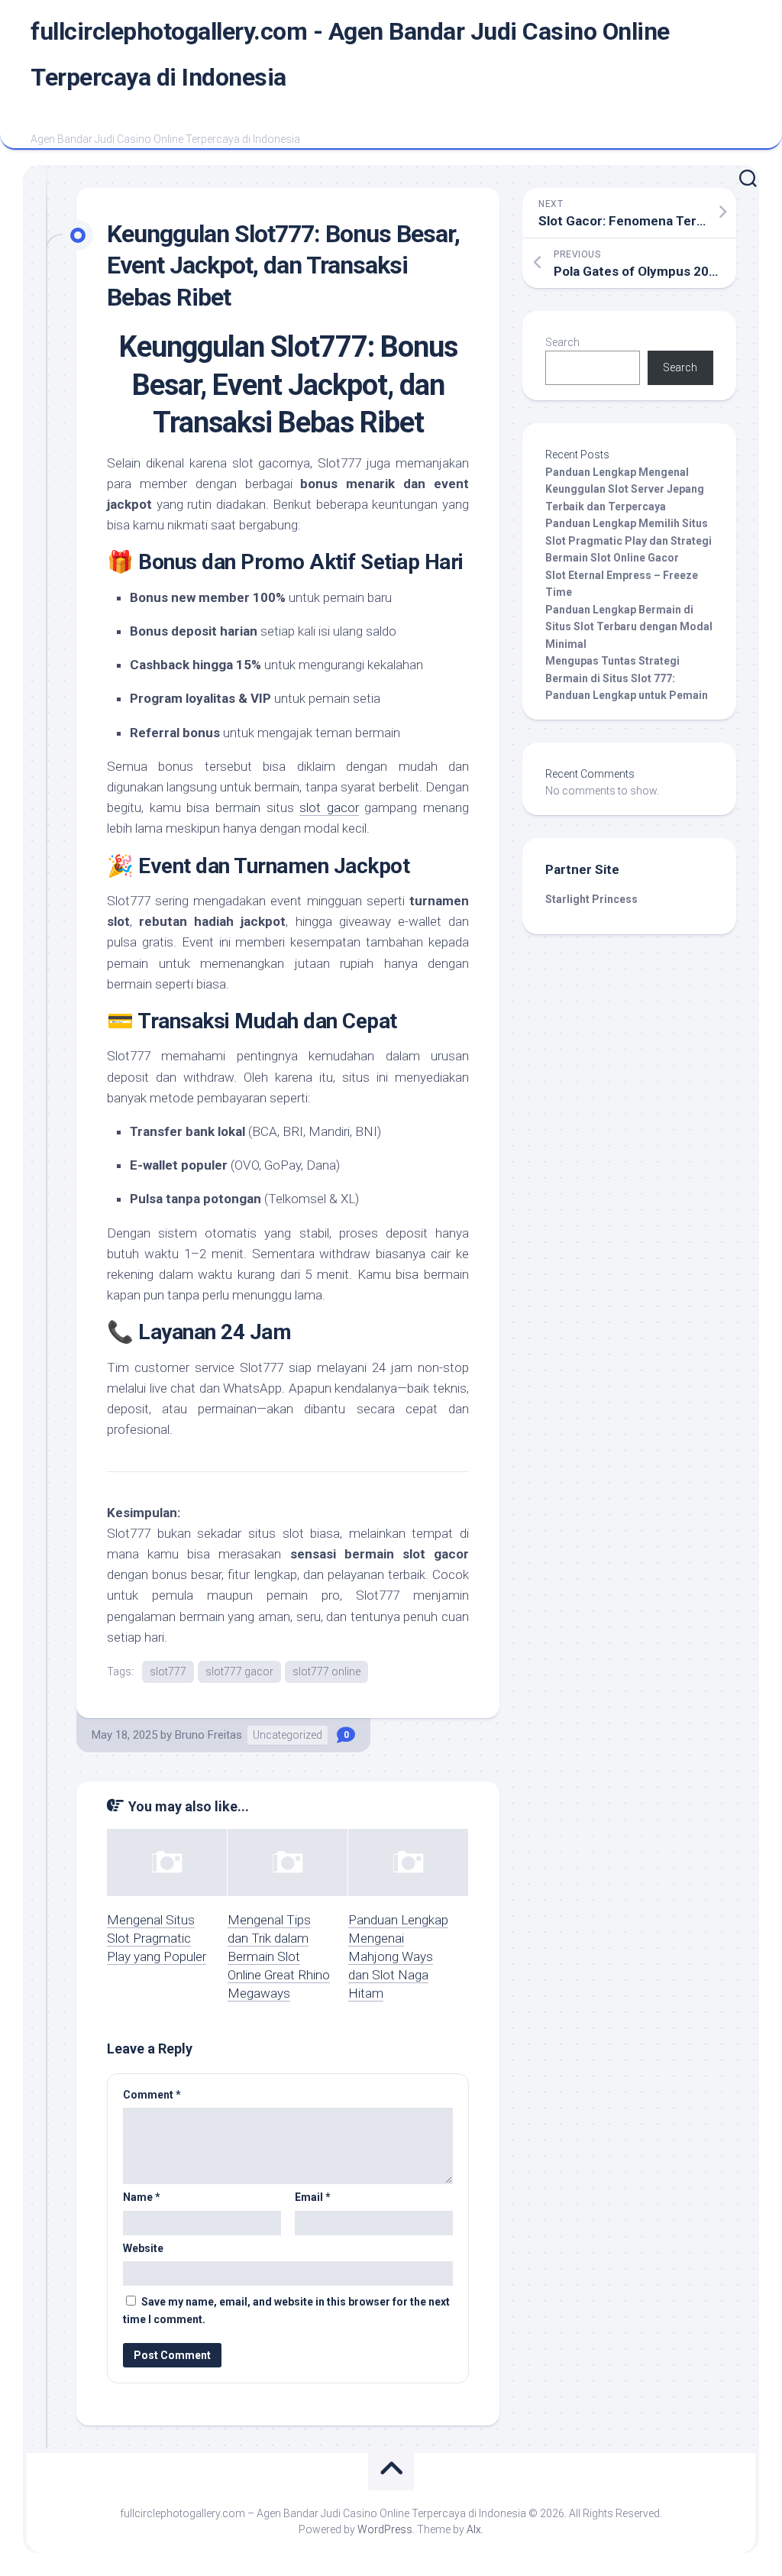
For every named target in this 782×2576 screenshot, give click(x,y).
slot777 (168, 1671)
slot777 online (326, 1671)
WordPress (385, 2529)
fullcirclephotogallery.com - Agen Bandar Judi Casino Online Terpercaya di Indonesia (350, 54)
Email (313, 2197)
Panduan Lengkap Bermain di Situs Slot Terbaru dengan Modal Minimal (629, 627)
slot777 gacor (239, 1671)
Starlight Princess (591, 899)
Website (143, 2248)
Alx (474, 2529)
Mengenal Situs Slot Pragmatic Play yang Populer (157, 1938)
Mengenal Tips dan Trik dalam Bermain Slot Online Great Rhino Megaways (279, 1956)
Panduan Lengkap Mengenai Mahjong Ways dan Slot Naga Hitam (398, 1956)
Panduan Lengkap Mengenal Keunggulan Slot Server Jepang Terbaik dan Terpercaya (625, 489)
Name (142, 2197)
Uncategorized (288, 1735)
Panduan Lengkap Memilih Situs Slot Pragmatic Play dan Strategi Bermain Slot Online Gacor (629, 540)
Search (562, 342)
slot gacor (329, 807)
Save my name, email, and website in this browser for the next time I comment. (286, 2311)
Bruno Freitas (208, 1735)
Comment (152, 2095)
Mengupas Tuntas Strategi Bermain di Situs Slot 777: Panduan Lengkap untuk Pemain (627, 678)
